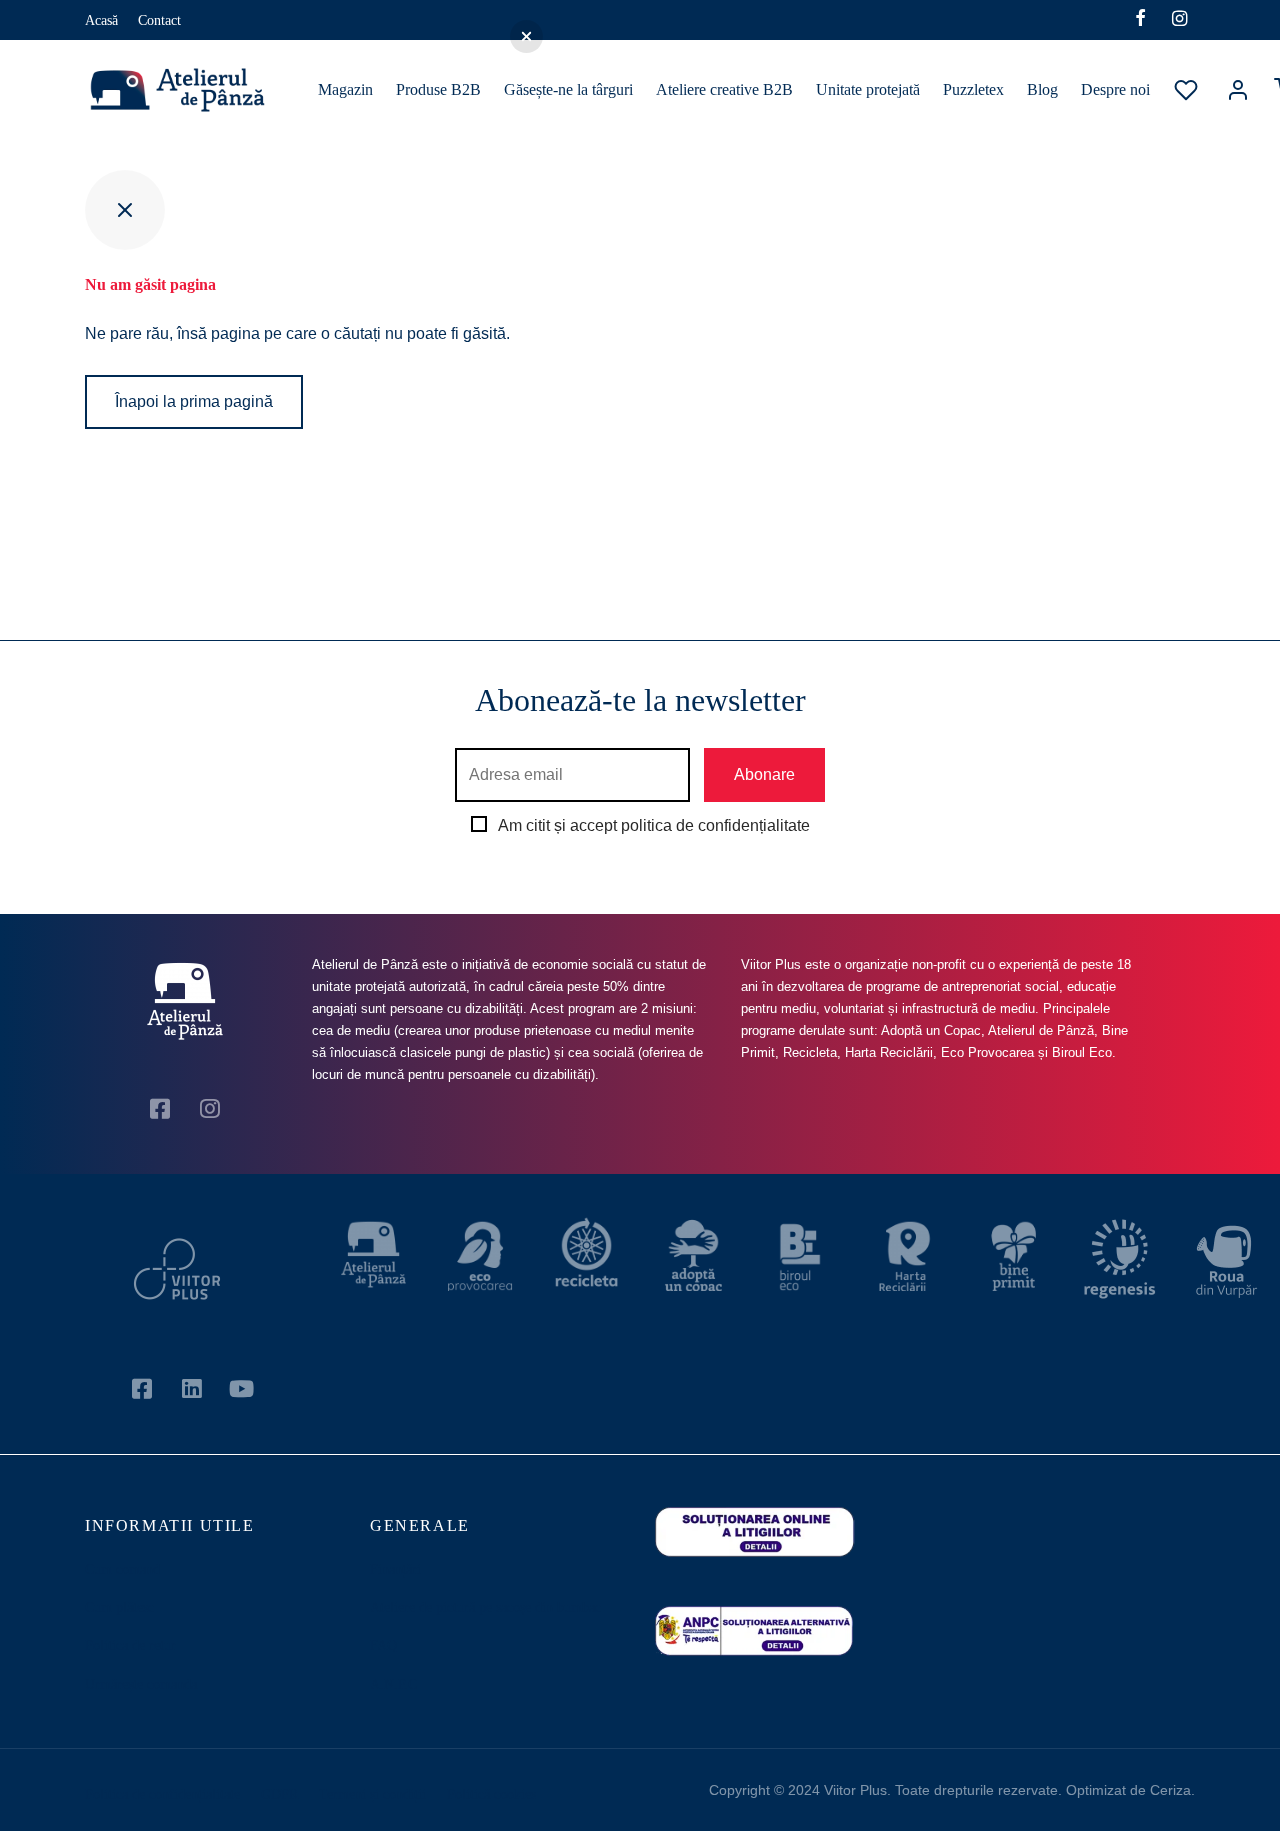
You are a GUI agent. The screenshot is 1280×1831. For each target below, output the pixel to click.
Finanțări (395, 1569)
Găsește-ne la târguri (568, 89)
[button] (526, 36)
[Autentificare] (1238, 90)
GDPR (279, 1794)
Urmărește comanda (141, 1684)
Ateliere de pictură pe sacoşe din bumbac (485, 1607)
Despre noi (1115, 89)
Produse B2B (438, 89)
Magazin (345, 89)
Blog (1042, 89)
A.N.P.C (393, 1684)
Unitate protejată (868, 89)
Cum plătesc (119, 1607)
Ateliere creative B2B (724, 89)
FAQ (383, 1645)
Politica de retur (130, 1645)
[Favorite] (1188, 90)
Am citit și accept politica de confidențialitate (654, 825)
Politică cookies (491, 1794)
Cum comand (122, 1569)
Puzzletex (973, 89)
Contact (159, 20)
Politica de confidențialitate (162, 1794)
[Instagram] (1179, 20)
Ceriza (1170, 1790)
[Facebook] (1140, 20)
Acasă (101, 20)
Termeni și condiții (372, 1794)
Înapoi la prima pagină (194, 401)
